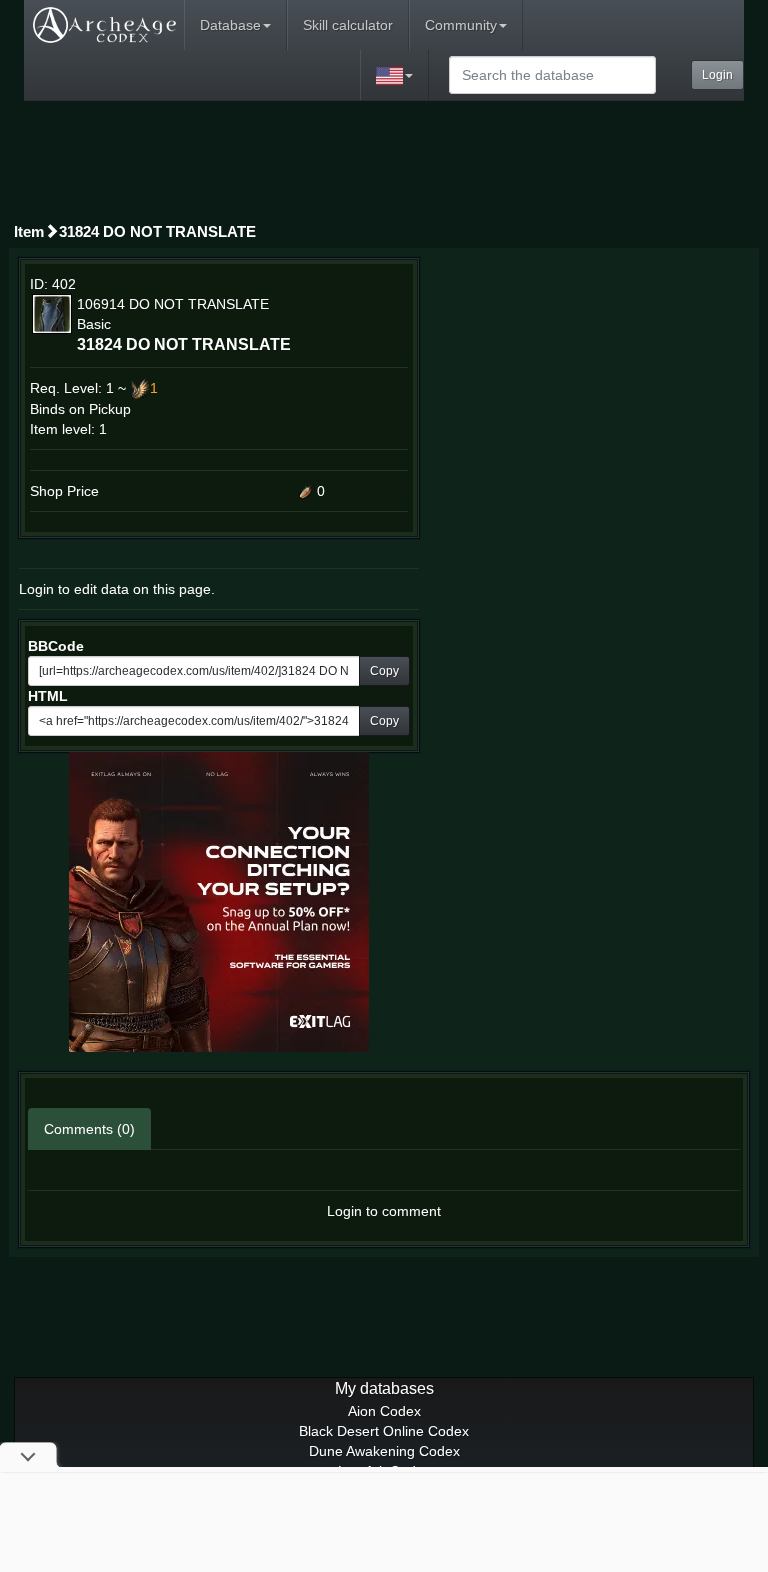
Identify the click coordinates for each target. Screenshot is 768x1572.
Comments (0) (89, 1129)
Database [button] (230, 25)
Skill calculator (348, 25)
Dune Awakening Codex (384, 1451)
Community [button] (461, 25)
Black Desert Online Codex (384, 1431)
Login (717, 75)
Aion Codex (384, 1411)
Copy (384, 671)
